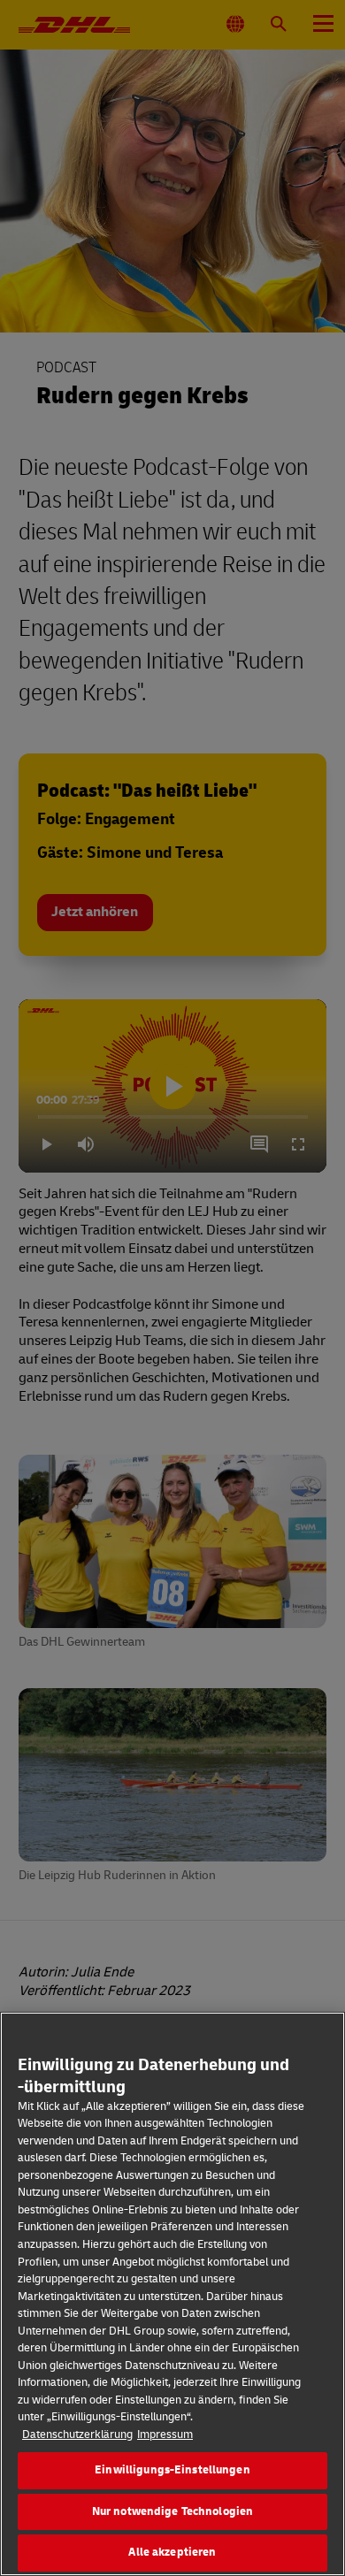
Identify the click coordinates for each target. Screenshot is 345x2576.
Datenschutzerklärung (77, 2435)
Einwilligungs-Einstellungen (172, 2470)
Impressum (165, 2435)
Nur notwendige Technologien (173, 2511)
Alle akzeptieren (172, 2552)
